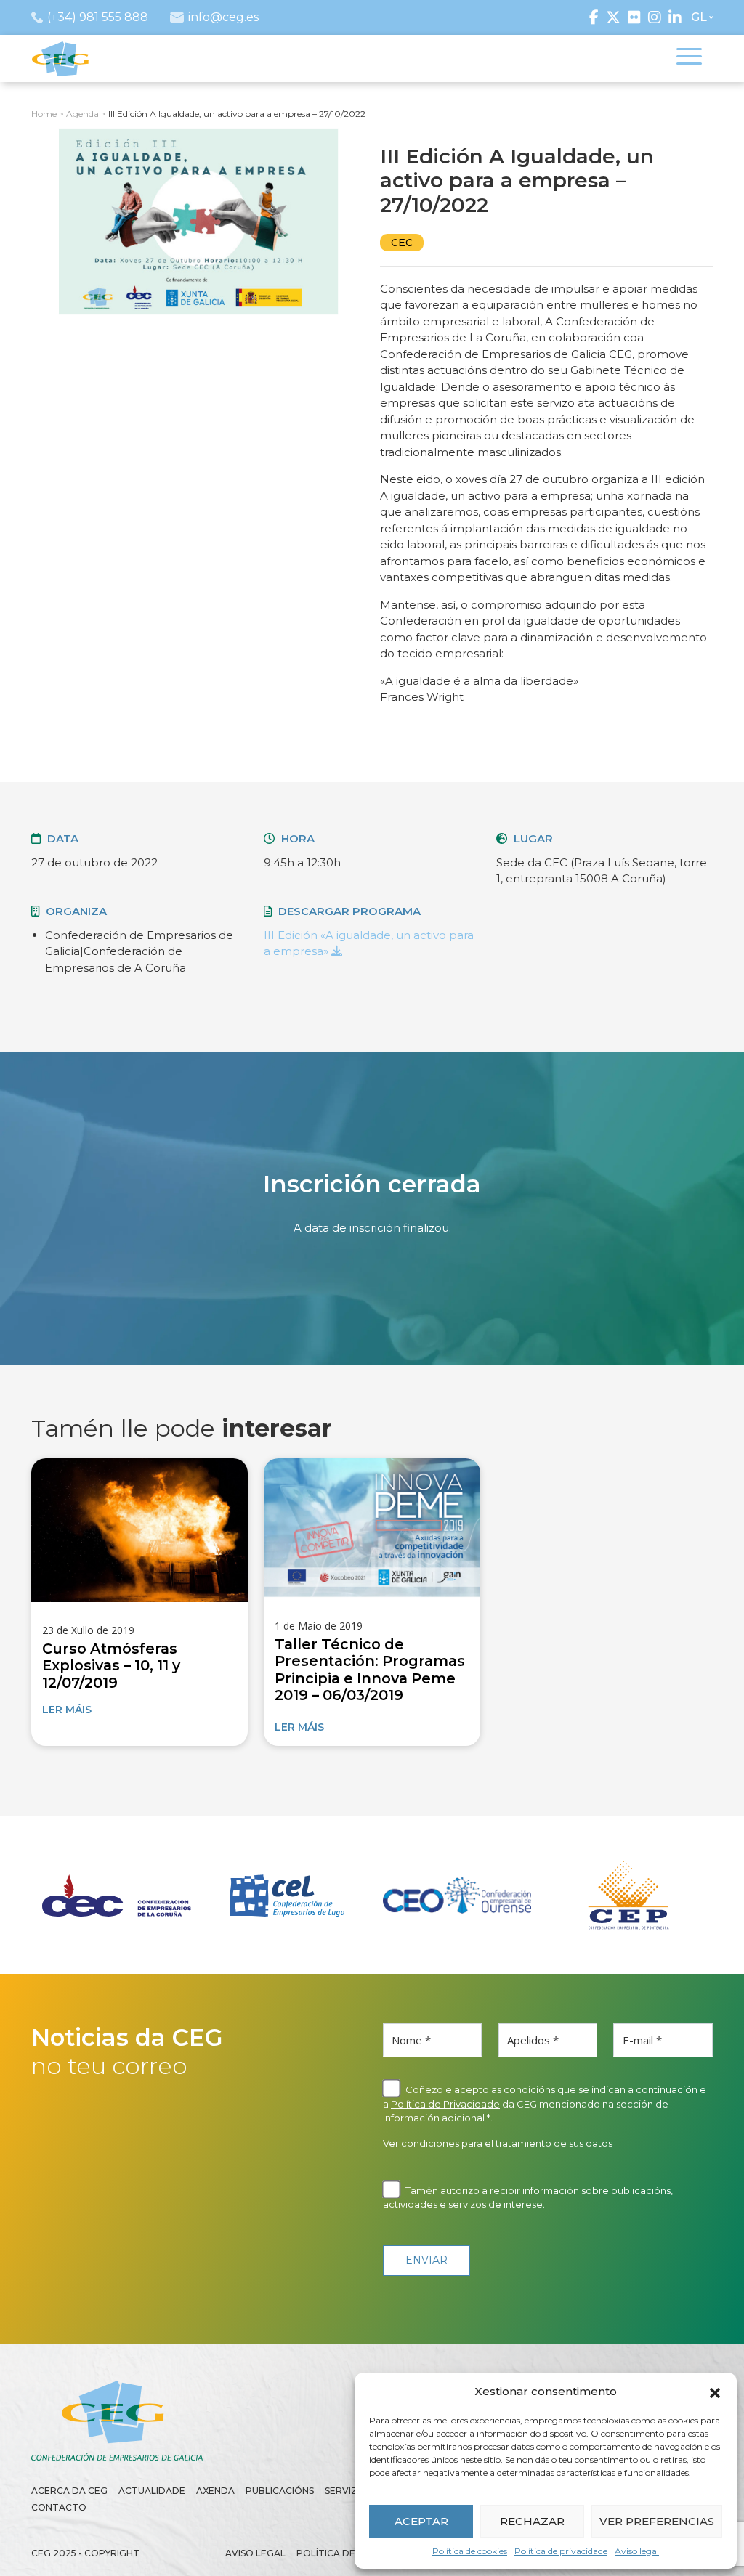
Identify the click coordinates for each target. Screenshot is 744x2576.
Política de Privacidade (445, 2104)
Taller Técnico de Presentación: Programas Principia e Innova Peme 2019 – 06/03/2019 (370, 1670)
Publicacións (280, 2491)
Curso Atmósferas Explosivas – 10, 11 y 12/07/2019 (111, 1666)
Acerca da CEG (69, 2491)
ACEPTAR (421, 2521)
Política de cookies (470, 2551)
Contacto (59, 2507)
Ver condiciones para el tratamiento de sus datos (498, 2143)
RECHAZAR (532, 2521)
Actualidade (152, 2491)
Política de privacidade (561, 2551)
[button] (715, 2392)
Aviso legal (637, 2551)
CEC (402, 243)
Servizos (348, 2491)
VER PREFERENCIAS (657, 2521)
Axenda (215, 2491)
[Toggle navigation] (689, 59)
